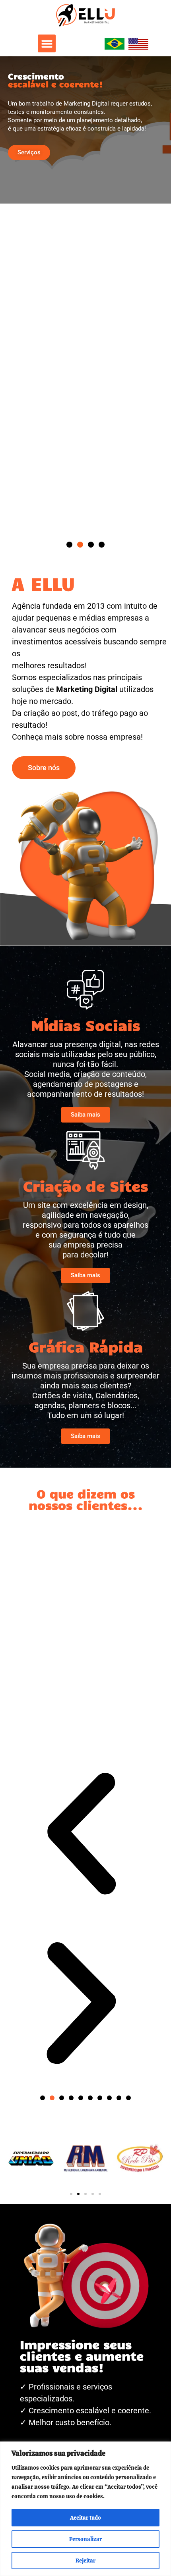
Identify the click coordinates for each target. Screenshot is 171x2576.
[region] (85, 2509)
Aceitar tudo (85, 2518)
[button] (47, 43)
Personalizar (85, 2539)
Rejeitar (85, 2561)
